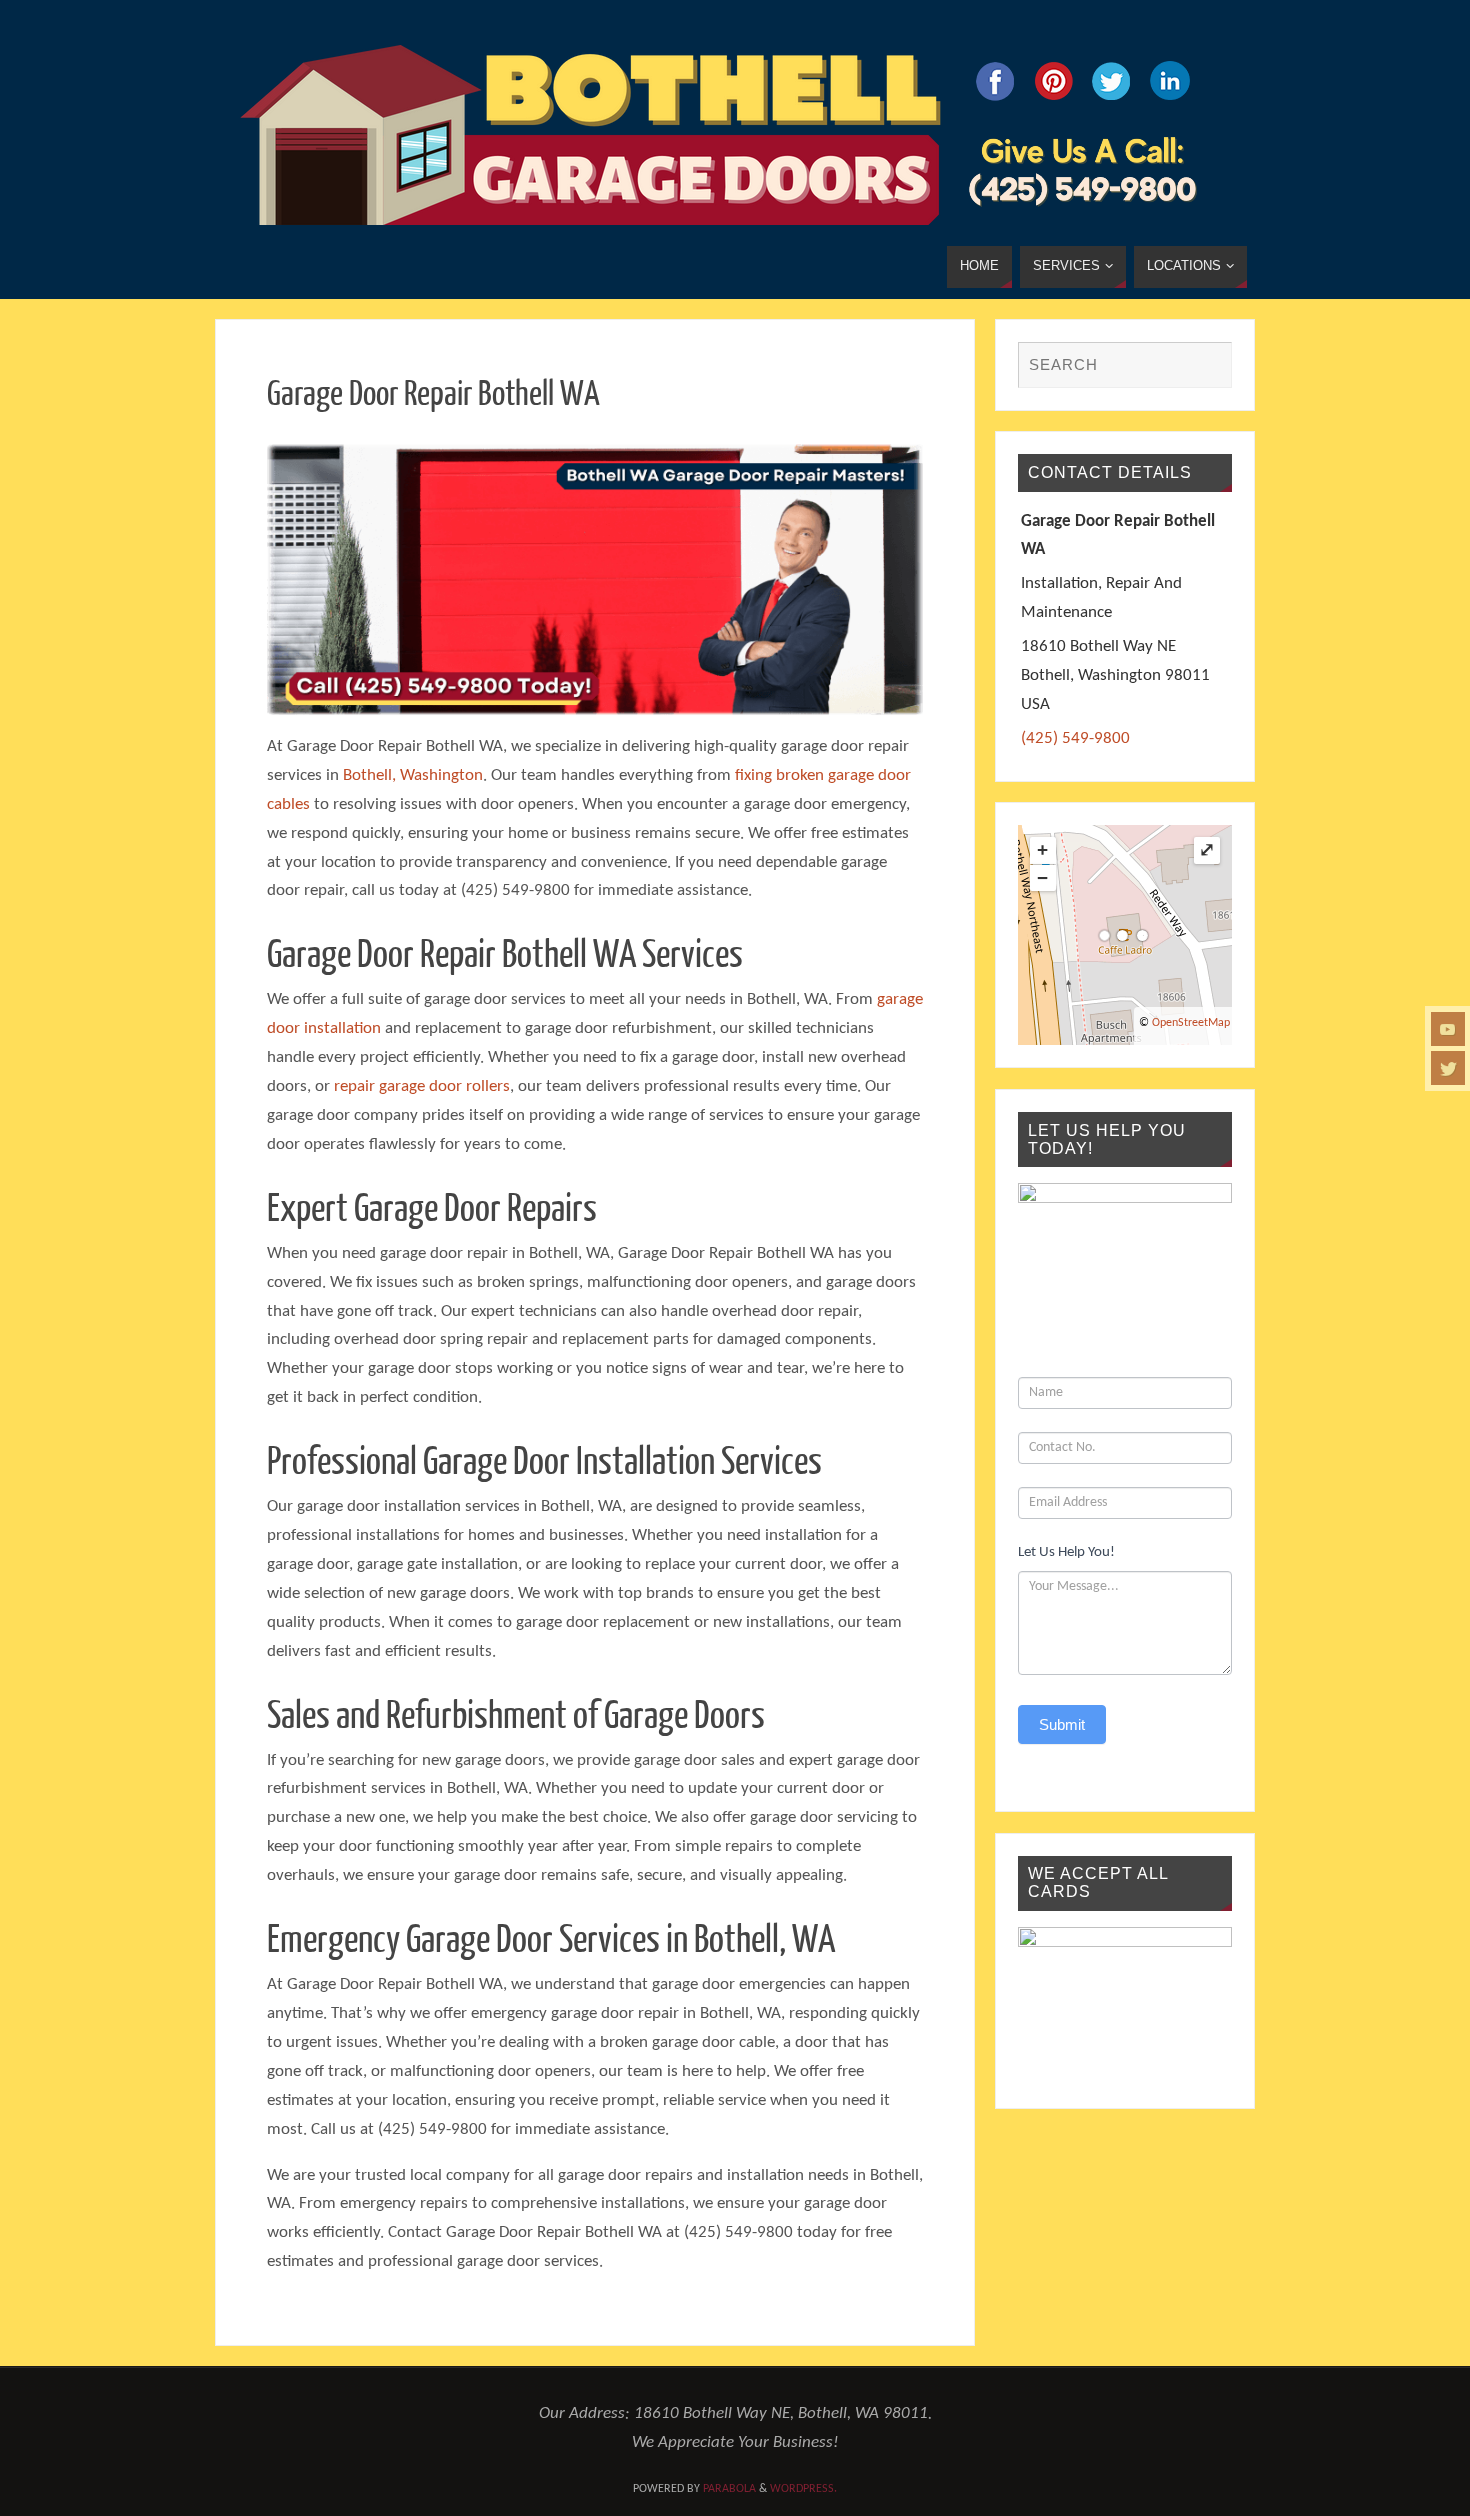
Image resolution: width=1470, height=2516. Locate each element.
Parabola (729, 2489)
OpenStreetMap (1191, 1023)
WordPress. (803, 2489)
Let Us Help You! (1066, 1552)
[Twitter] (1448, 1068)
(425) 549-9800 (1075, 738)
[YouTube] (1448, 1029)
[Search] (1207, 366)
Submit (1062, 1724)
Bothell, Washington (413, 775)
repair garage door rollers (422, 1086)
